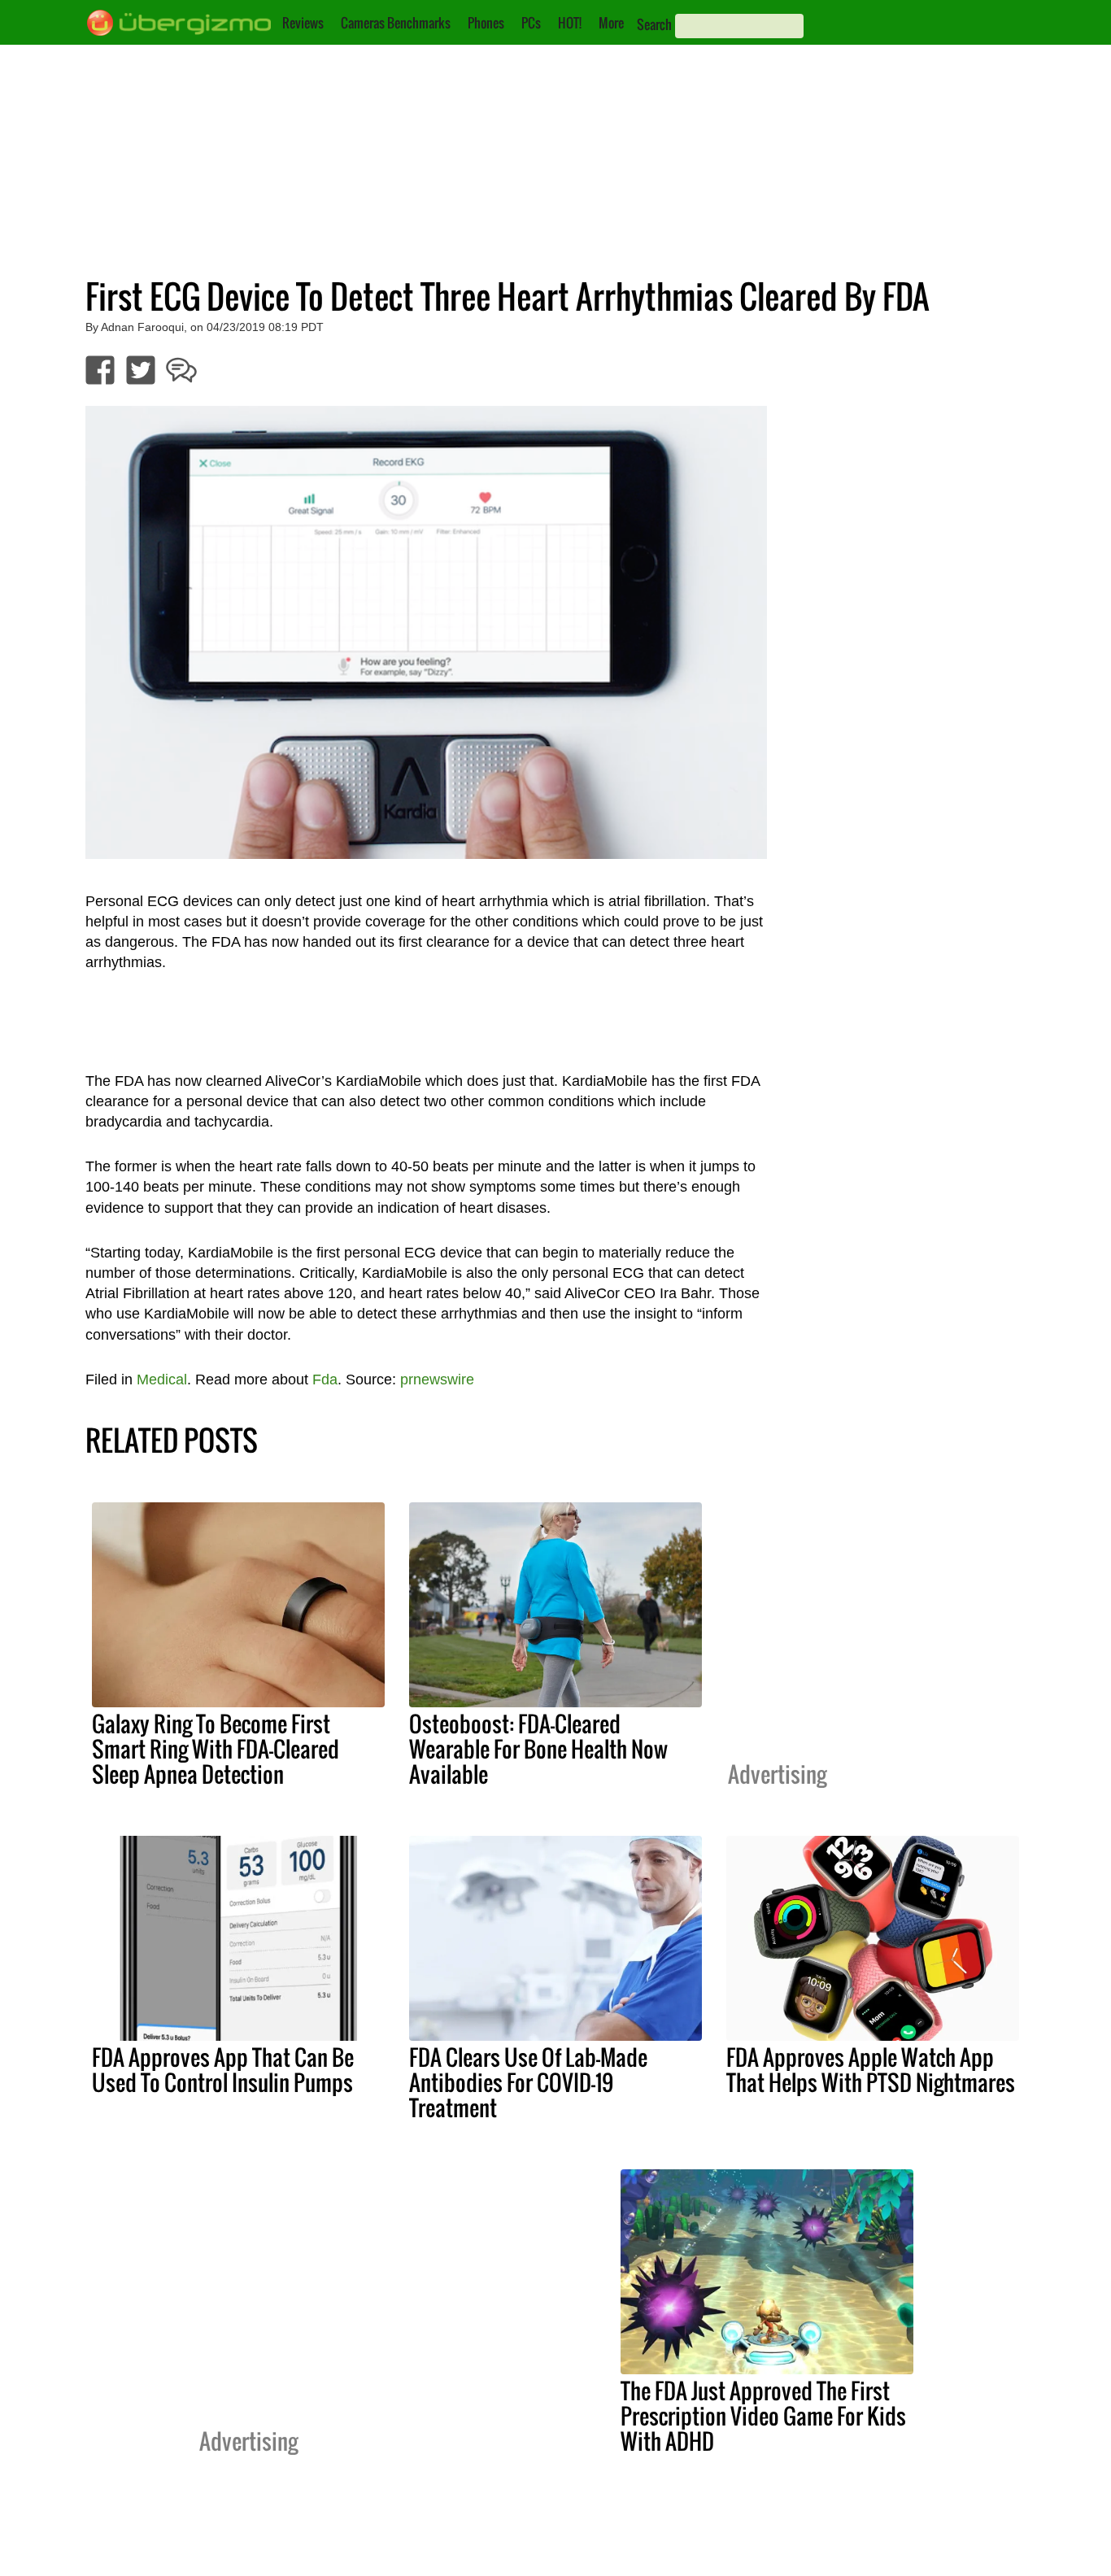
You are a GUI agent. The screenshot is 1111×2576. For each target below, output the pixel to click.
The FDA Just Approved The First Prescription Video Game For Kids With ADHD (763, 2416)
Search (654, 24)
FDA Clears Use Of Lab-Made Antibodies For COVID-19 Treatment (528, 2082)
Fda (325, 1380)
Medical (162, 1380)
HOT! (570, 23)
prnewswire (437, 1380)
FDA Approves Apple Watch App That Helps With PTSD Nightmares (871, 2070)
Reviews (303, 23)
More (611, 23)
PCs (531, 23)
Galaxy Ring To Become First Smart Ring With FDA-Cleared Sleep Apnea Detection (216, 1749)
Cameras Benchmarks (396, 23)
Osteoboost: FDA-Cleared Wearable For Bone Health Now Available (538, 1749)
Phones (486, 23)
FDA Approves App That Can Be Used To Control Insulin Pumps (223, 2070)
